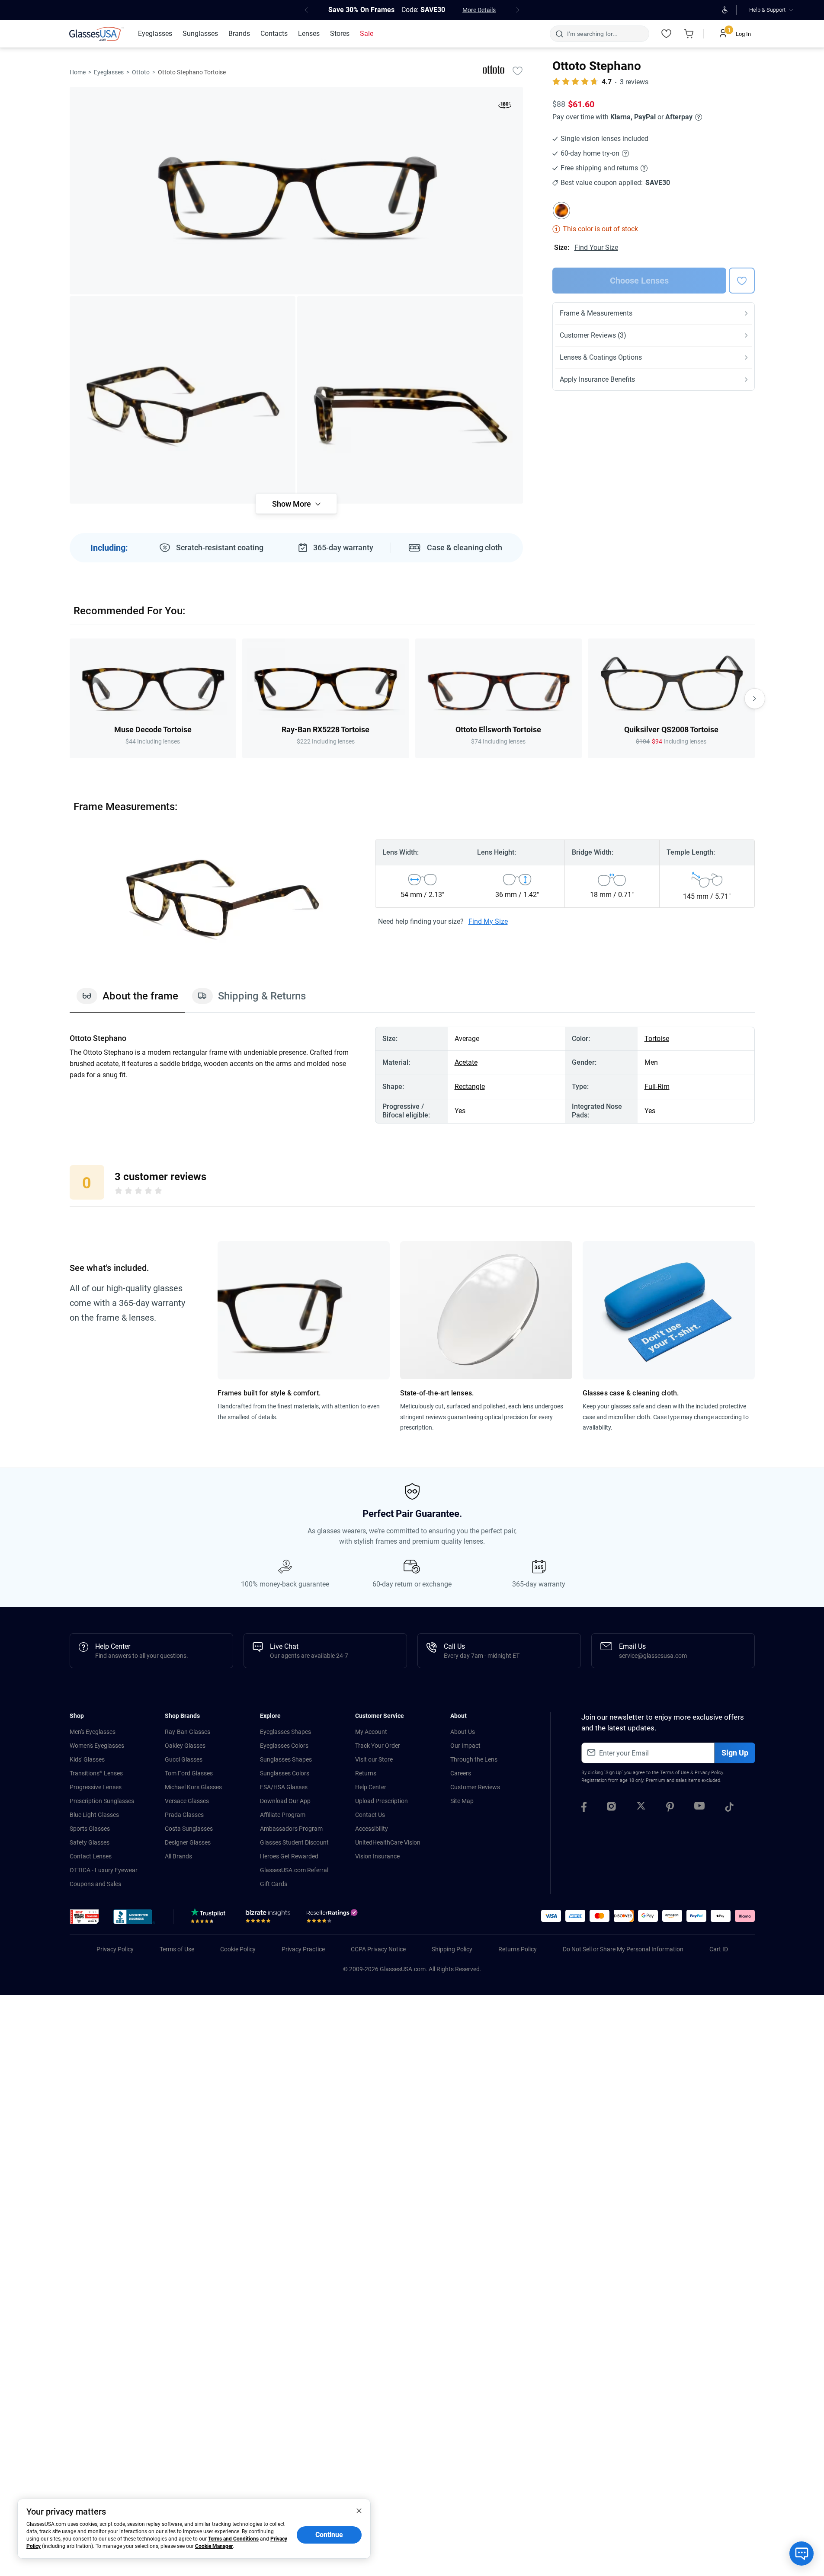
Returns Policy (518, 1949)
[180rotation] (505, 107)
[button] (85, 1917)
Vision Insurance (377, 1856)
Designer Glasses (188, 1842)
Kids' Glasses (87, 1759)
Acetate (466, 1062)
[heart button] (742, 281)
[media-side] (410, 400)
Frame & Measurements (596, 313)
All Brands (178, 1856)
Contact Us (370, 1815)
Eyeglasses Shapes (285, 1732)
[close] (359, 2510)
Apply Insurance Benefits (597, 379)
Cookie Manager (214, 2546)
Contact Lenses (91, 1856)
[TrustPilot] (210, 1918)
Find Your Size (596, 247)
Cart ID (719, 1949)
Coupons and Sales (95, 1884)
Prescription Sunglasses (102, 1801)
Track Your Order (378, 1746)
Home (78, 72)
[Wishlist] (667, 34)
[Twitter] (641, 1808)
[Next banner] (518, 10)
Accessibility (372, 1829)
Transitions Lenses (96, 1773)
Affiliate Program (283, 1815)
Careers (461, 1773)
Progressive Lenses (96, 1787)
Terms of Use (675, 1773)
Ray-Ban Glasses (188, 1732)
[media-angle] (183, 400)
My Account (371, 1732)
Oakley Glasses (185, 1746)
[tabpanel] (412, 1075)
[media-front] (296, 191)
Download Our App (285, 1801)
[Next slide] (755, 699)
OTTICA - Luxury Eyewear (104, 1870)
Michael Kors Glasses (193, 1787)
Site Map (462, 1801)
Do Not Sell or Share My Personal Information (623, 1949)
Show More (292, 504)
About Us (463, 1732)
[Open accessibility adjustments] (725, 10)
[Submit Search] (559, 34)
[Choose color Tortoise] (561, 211)
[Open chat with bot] (802, 2554)
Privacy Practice (303, 1949)
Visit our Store (374, 1759)
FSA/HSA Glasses (284, 1787)
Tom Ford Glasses (189, 1773)
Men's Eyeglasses (93, 1732)
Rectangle (470, 1087)
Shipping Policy (452, 1949)
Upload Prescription (382, 1801)
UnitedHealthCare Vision (388, 1842)
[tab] (127, 1000)
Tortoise (657, 1039)
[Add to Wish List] (518, 70)
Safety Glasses (90, 1842)
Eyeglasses (109, 72)
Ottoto (141, 72)
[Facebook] (584, 1808)
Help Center (371, 1787)
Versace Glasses (187, 1801)
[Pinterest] (670, 1808)
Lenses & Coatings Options (601, 357)
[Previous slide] (70, 699)
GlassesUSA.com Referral (294, 1870)
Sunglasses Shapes (286, 1759)
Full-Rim (657, 1087)
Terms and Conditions (233, 2539)
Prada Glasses (184, 1815)
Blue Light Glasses (94, 1815)
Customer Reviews (475, 1787)
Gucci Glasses (184, 1759)
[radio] (119, 1192)
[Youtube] (699, 1808)
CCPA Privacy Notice (378, 1949)
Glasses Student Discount (294, 1842)
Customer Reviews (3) (593, 335)
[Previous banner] (307, 10)
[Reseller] (333, 1918)
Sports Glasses (90, 1829)
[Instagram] (611, 1808)
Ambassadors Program (291, 1829)
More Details (479, 10)
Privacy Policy (709, 1773)
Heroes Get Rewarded (289, 1856)
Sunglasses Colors (285, 1773)
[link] (96, 34)
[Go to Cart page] (689, 34)
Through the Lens (474, 1759)
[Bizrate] (268, 1918)
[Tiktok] (729, 1808)
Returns (366, 1773)
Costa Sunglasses (189, 1829)
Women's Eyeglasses (97, 1746)
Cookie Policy (238, 1949)
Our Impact (465, 1746)
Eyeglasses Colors (284, 1746)
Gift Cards (274, 1884)
